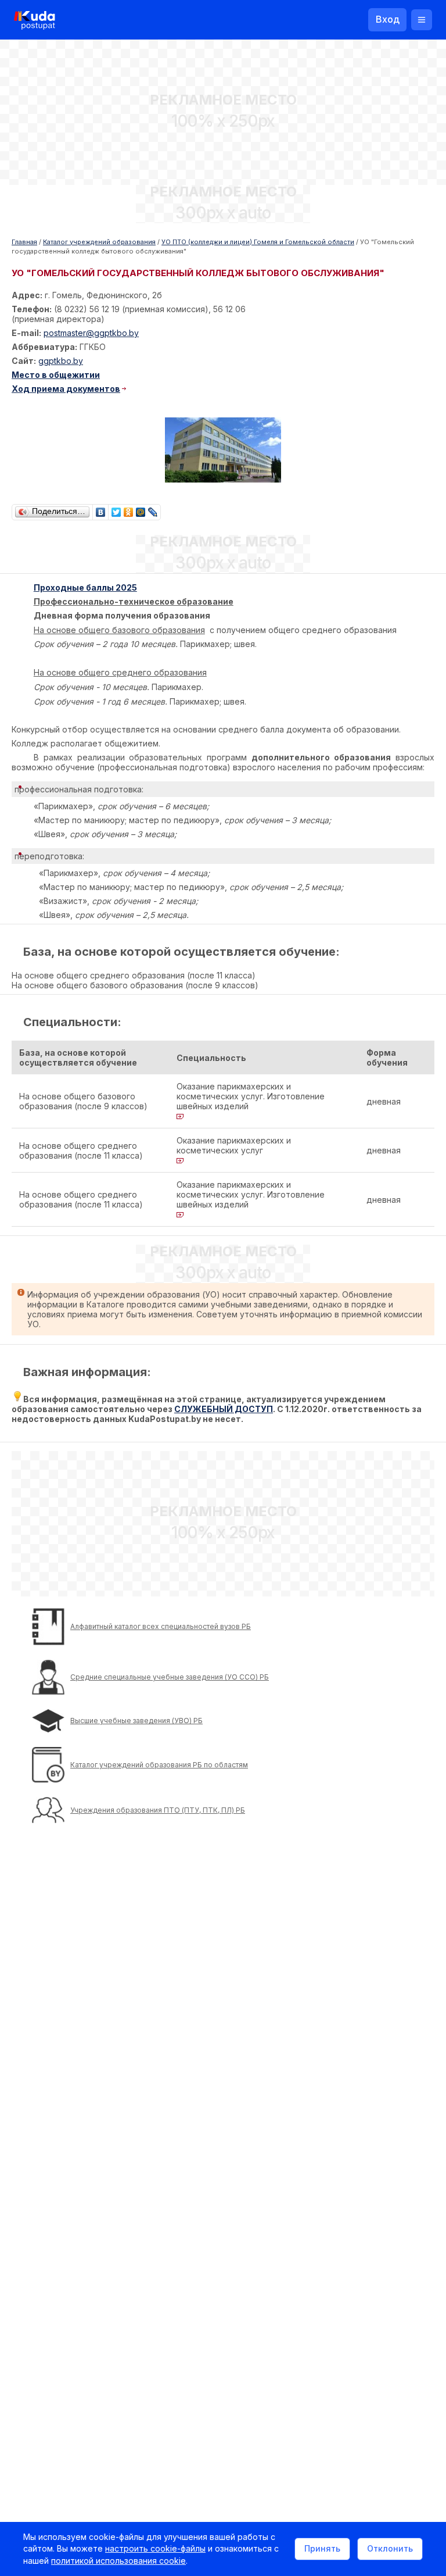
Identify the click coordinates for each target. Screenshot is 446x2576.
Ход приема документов (66, 389)
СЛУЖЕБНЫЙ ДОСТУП (224, 1409)
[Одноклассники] (129, 509)
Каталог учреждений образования (99, 242)
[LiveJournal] (153, 509)
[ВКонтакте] (101, 509)
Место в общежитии (56, 375)
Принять (322, 2548)
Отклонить (390, 2548)
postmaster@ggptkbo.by (91, 333)
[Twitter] (116, 509)
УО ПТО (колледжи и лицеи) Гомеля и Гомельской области (258, 242)
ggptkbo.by (61, 361)
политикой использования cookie (118, 2561)
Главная (24, 242)
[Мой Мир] (141, 509)
